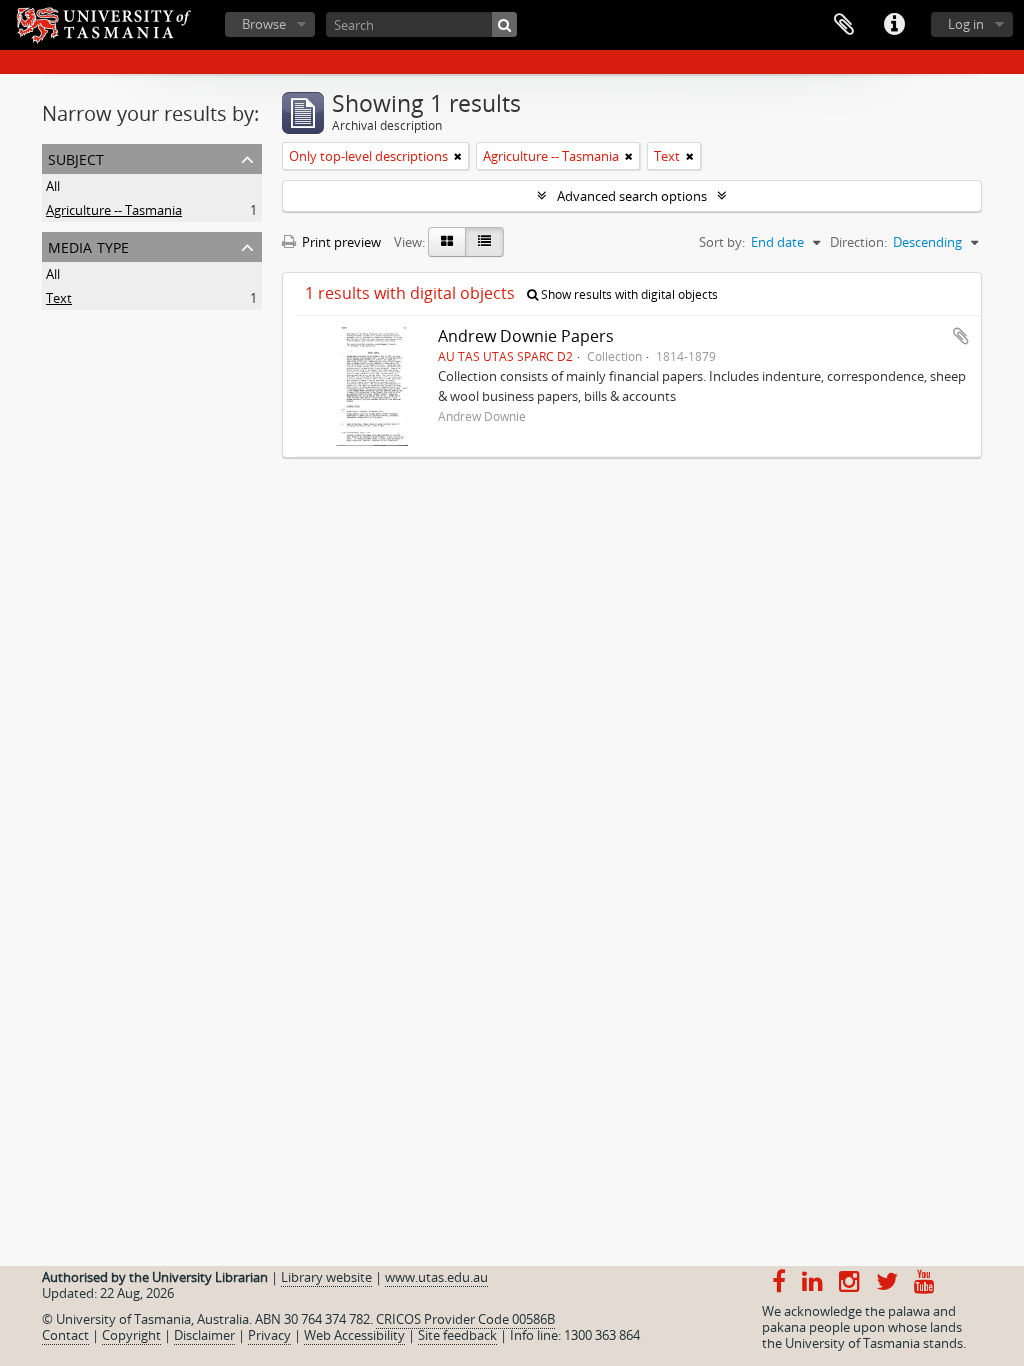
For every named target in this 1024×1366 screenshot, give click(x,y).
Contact (65, 1335)
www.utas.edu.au (436, 1277)
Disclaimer (204, 1335)
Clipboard (844, 25)
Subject (76, 157)
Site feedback (457, 1335)
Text (59, 298)
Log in (966, 24)
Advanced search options (632, 196)
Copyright (131, 1335)
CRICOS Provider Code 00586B (465, 1319)
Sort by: (722, 242)
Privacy (269, 1335)
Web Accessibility (354, 1335)
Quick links (894, 25)
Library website (326, 1277)
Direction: (858, 242)
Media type (88, 245)
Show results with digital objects (628, 294)
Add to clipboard (961, 336)
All (53, 186)
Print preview (340, 242)
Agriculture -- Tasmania (114, 210)
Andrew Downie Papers (526, 336)
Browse (264, 24)
